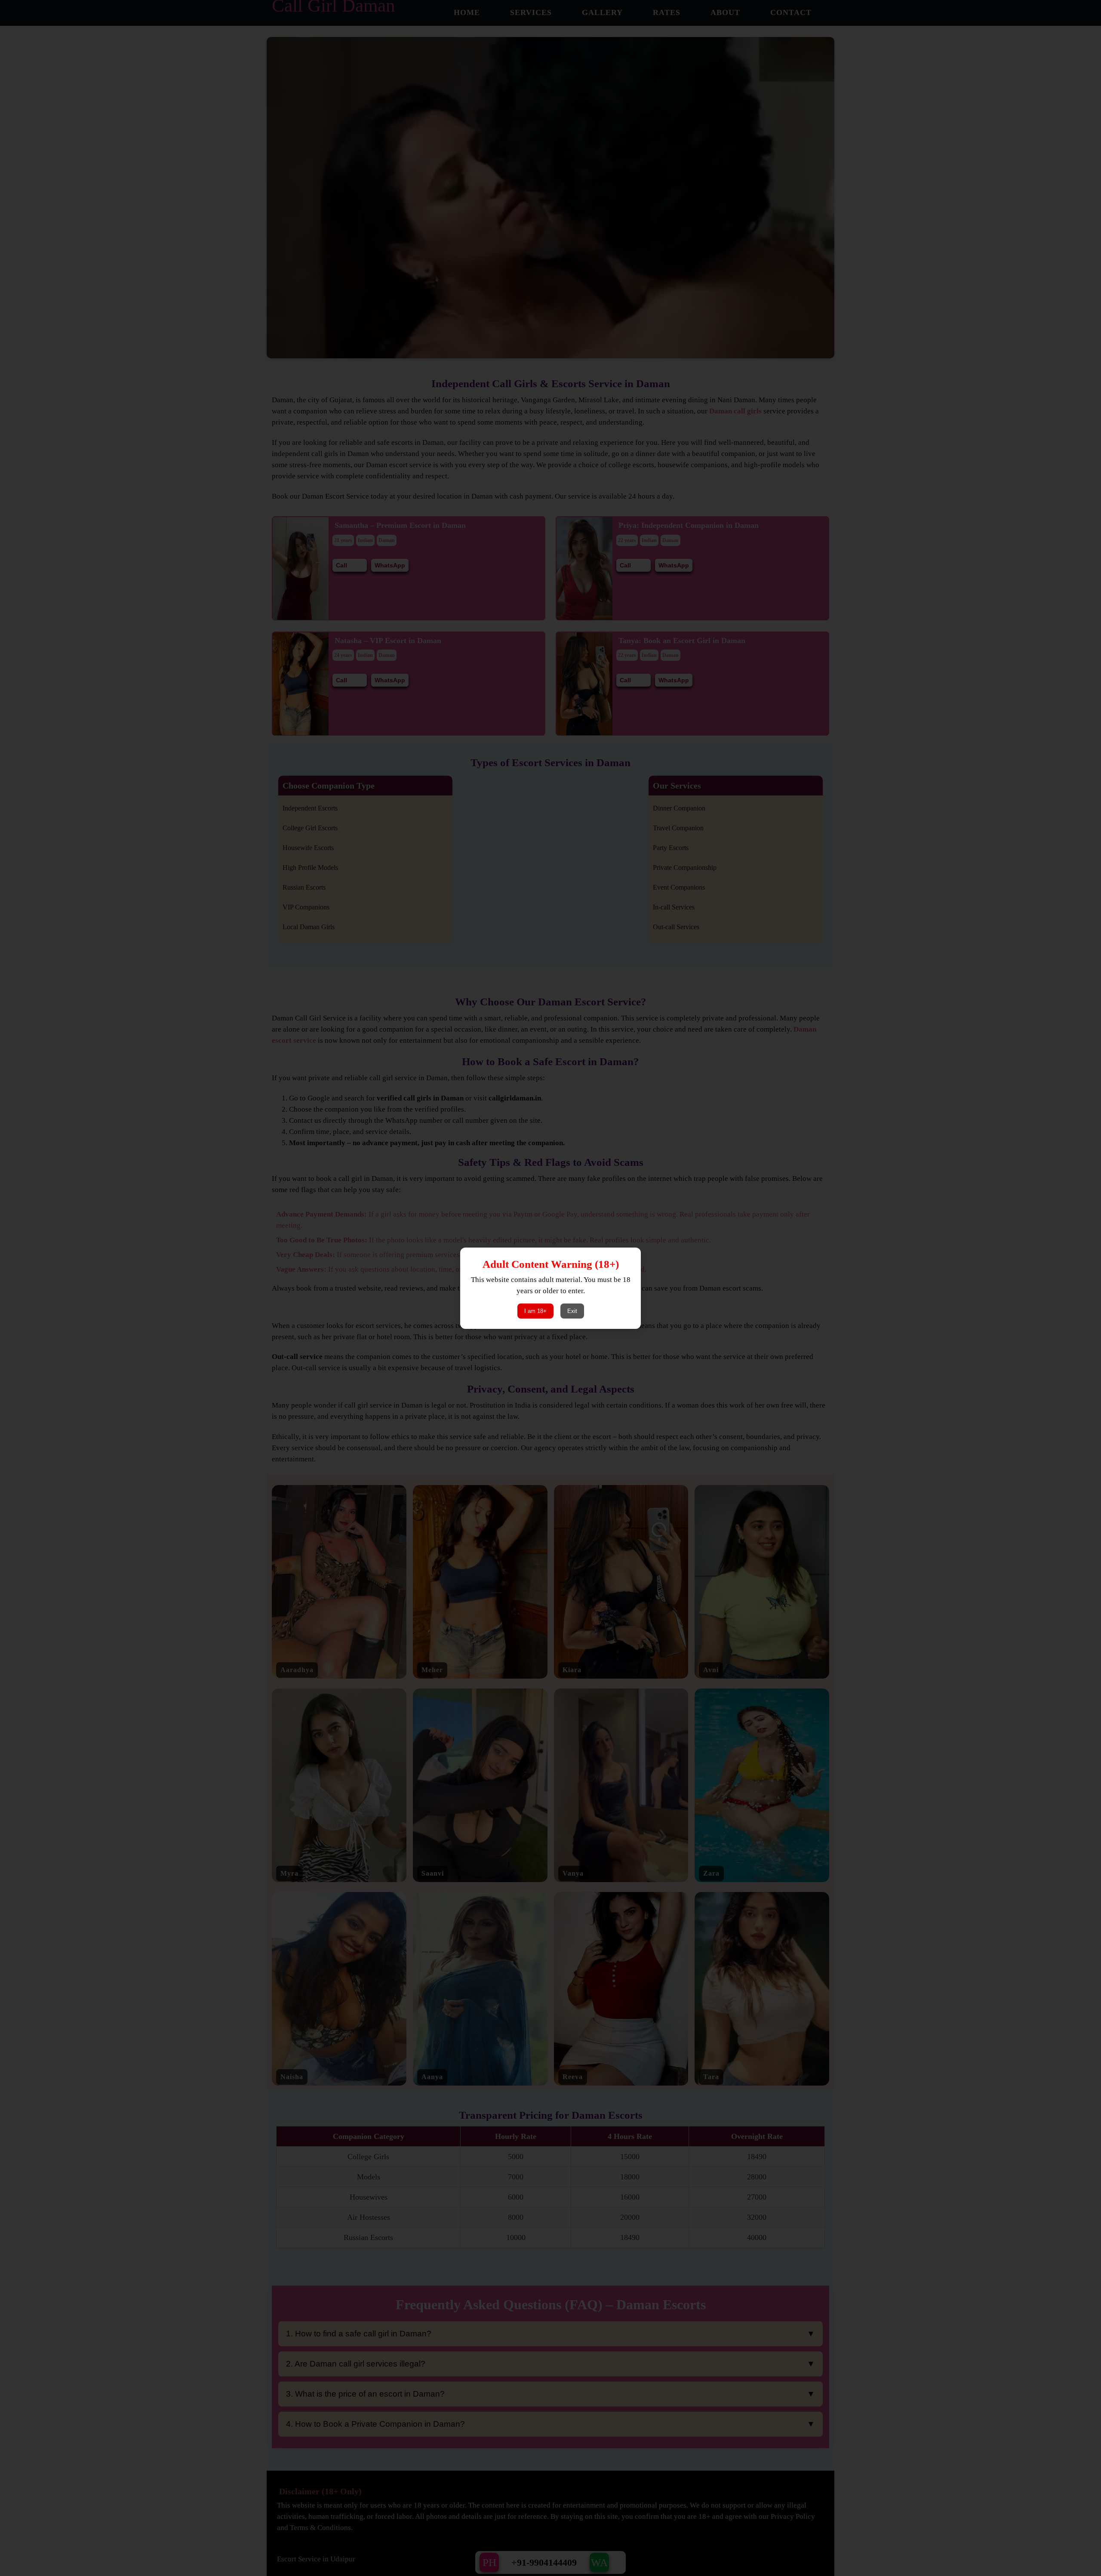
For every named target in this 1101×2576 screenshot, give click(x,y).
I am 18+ (535, 1311)
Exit (572, 1311)
